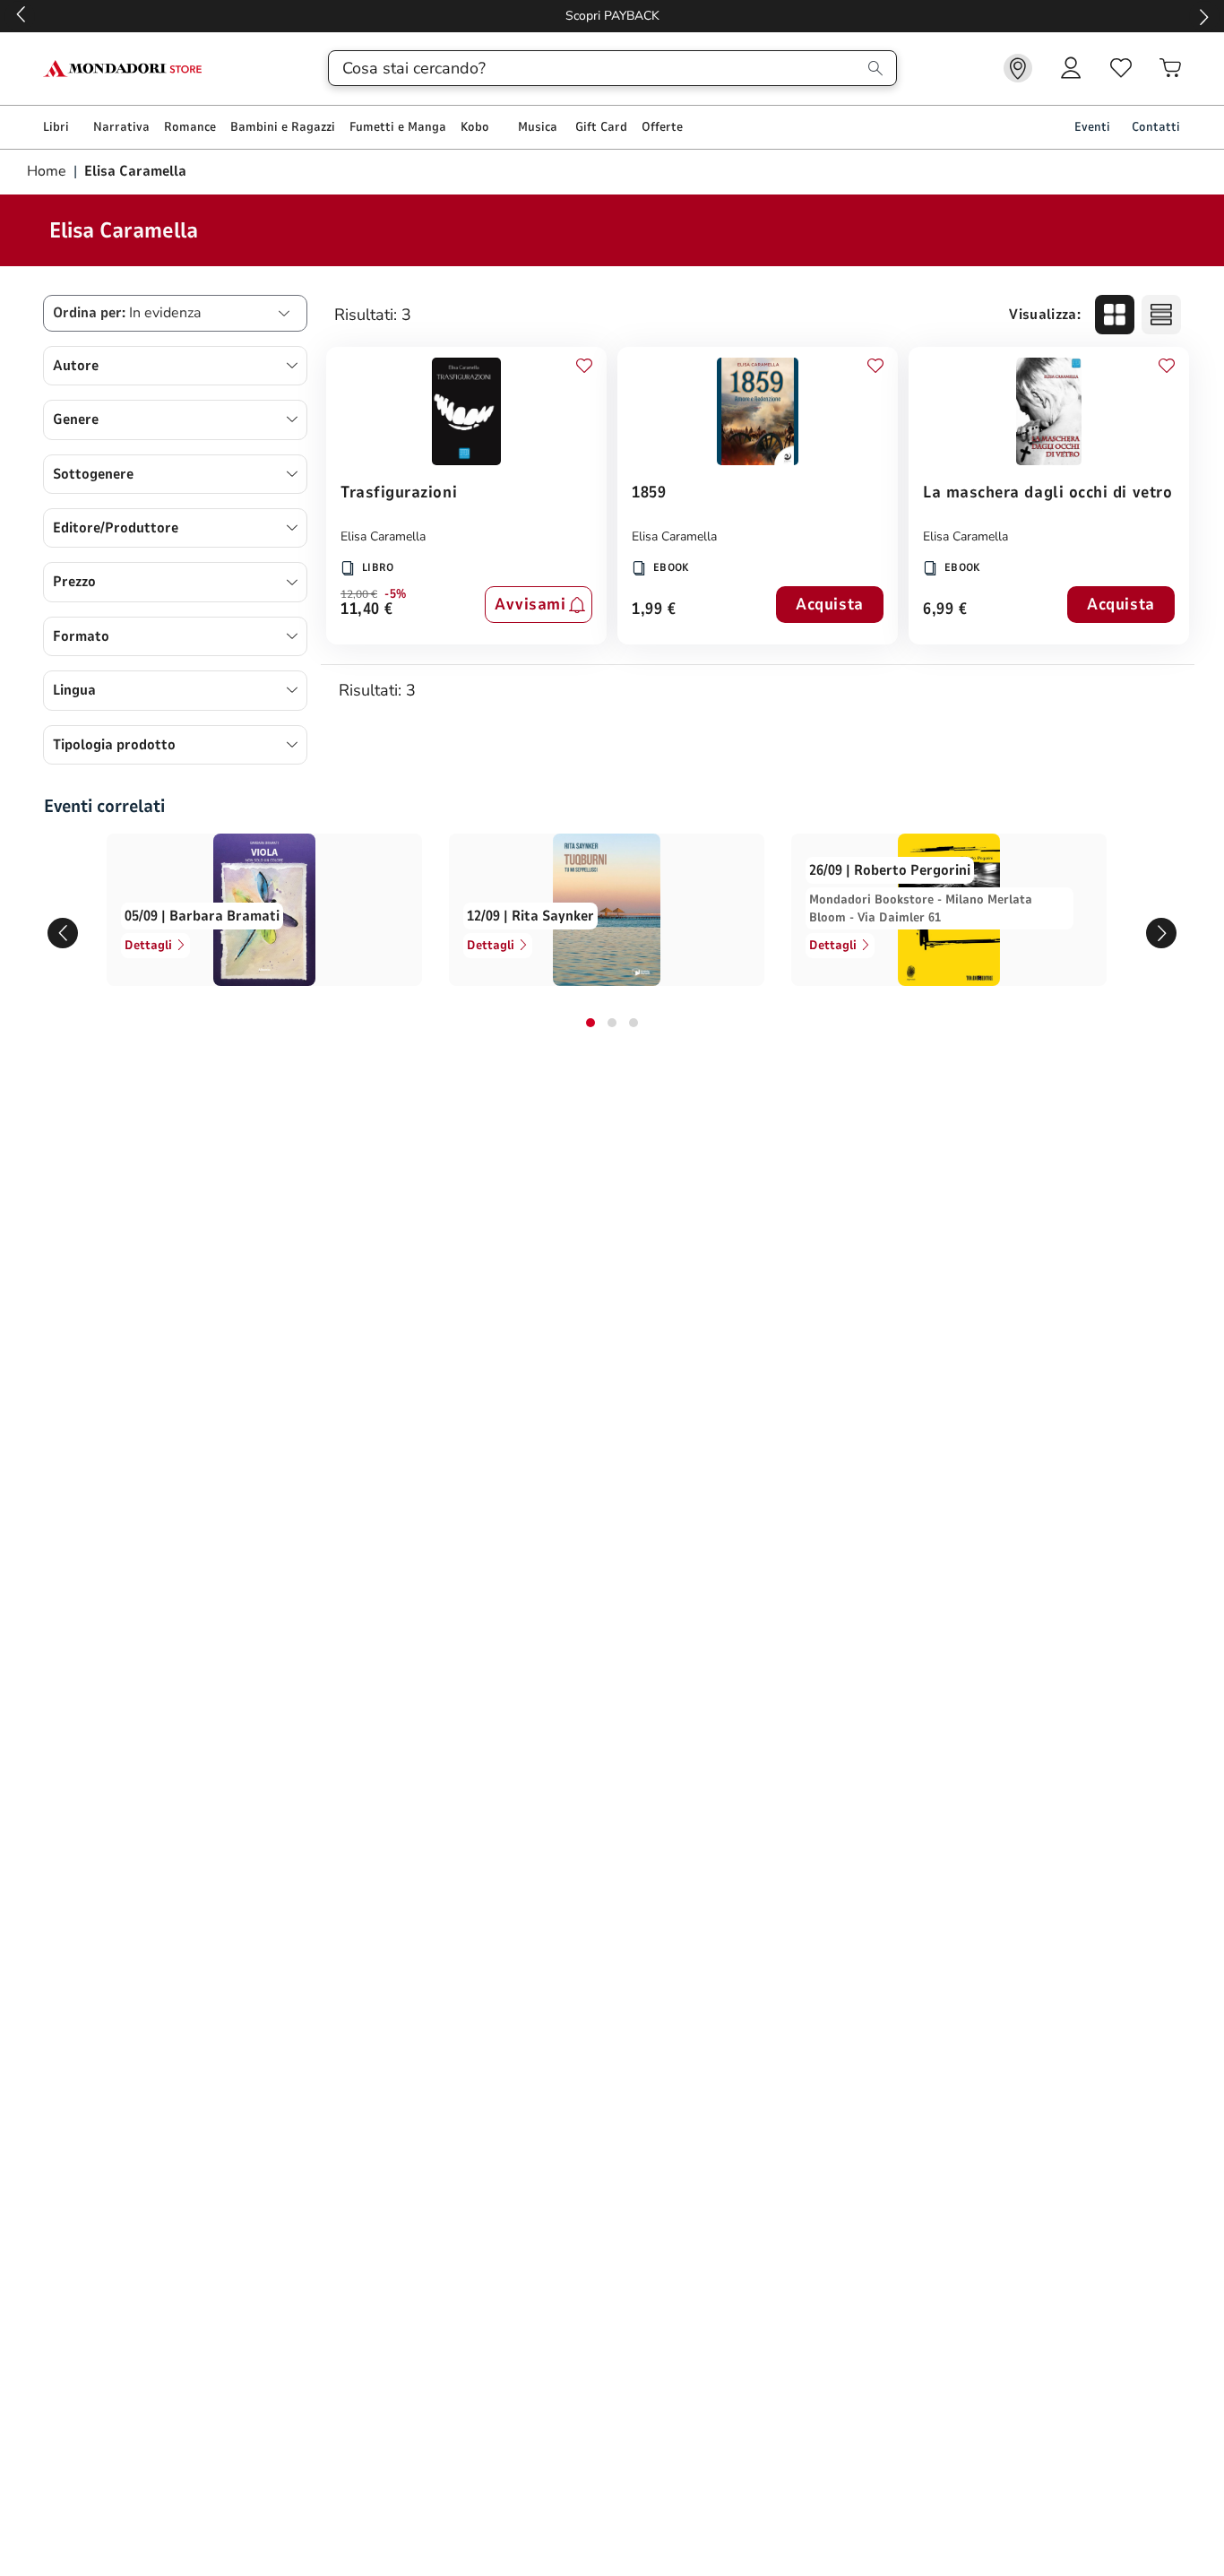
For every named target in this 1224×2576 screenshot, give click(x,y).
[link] (1018, 68)
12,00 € (359, 594)
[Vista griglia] (1115, 315)
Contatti (1156, 127)
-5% (396, 594)
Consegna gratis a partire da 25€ (752, 16)
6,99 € (945, 610)
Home (48, 171)
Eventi (1092, 127)
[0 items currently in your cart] (1170, 68)
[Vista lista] (1161, 315)
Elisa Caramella (383, 536)
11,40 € (367, 610)
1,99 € (654, 610)
